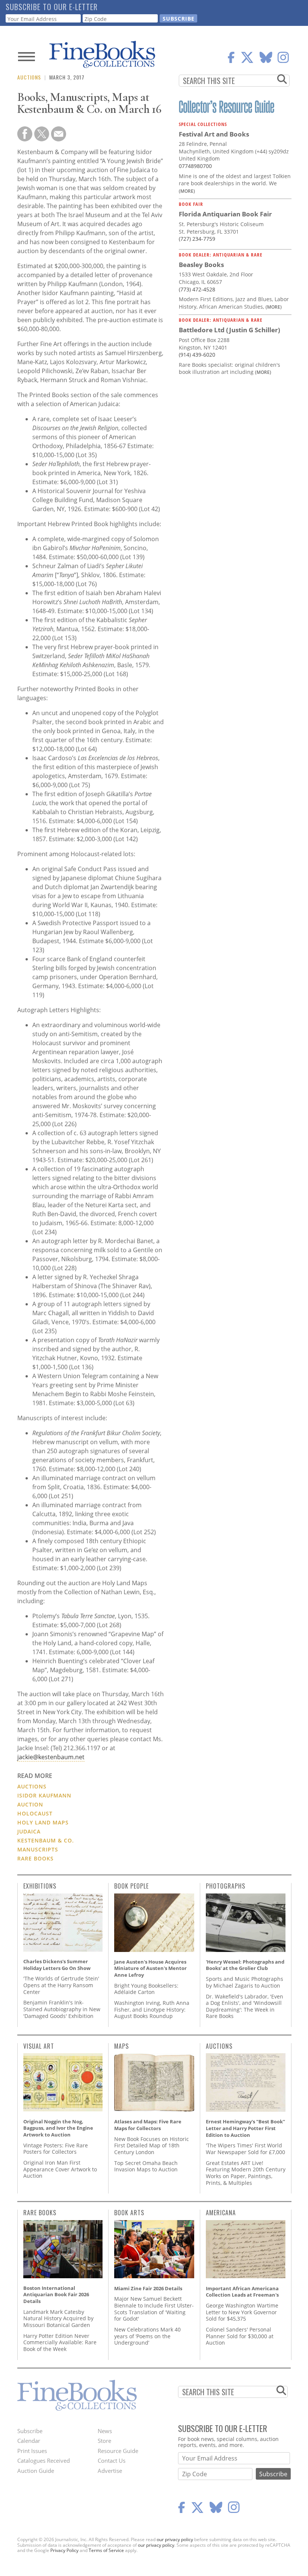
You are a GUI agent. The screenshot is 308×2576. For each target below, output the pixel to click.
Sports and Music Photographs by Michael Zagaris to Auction (245, 1982)
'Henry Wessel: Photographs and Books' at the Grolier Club (245, 1965)
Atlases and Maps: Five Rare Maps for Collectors (148, 2125)
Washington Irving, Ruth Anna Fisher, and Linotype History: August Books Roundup (152, 2009)
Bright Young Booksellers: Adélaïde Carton (146, 1989)
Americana (221, 2213)
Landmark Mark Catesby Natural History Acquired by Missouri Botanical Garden (58, 2318)
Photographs (226, 1886)
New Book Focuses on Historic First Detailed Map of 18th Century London (152, 2145)
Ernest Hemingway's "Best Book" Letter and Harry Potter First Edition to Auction (245, 2128)
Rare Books (40, 2213)
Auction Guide (36, 2471)
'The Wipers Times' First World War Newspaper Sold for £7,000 (245, 2149)
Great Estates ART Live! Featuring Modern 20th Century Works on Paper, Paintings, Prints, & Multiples (246, 2173)
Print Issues (32, 2451)
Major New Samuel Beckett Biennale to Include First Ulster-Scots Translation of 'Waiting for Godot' (154, 2309)
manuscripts (38, 1849)
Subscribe (30, 2431)
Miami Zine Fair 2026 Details (148, 2288)
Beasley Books (201, 265)
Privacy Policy (64, 2550)
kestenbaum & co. (46, 1840)
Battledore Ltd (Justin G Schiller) (229, 330)
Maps (122, 2046)
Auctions (29, 77)
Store (104, 2441)
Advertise (110, 2471)
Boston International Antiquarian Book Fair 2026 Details (56, 2295)
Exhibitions (40, 1886)
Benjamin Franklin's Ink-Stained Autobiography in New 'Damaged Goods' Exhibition (62, 2009)
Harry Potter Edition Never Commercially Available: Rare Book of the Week (60, 2342)
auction (30, 1804)
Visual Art (39, 2046)
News (105, 2431)
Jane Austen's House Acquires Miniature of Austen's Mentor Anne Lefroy (150, 1968)
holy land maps (43, 1822)
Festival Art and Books (214, 134)
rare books (35, 1858)
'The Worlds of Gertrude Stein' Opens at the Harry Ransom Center (61, 1985)
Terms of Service (106, 2550)
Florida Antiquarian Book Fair (225, 214)
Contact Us (112, 2460)
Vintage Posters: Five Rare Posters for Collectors (56, 2149)
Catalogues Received (44, 2460)
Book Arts (129, 2213)
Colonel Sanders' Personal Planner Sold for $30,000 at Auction (240, 2336)
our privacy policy (175, 2539)
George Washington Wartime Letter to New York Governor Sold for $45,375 (242, 2312)
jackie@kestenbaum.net (51, 1757)
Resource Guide (118, 2451)
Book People (131, 1886)
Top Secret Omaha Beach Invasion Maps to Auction (146, 2166)
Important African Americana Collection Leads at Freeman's (242, 2292)
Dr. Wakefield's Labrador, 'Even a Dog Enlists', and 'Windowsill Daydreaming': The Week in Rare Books (245, 2006)
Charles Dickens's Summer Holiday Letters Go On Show (57, 1965)
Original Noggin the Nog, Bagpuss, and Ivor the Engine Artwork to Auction (58, 2128)
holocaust (35, 1813)
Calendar (29, 2441)
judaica (29, 1831)
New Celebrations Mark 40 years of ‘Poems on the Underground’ (147, 2336)
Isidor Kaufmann (44, 1795)
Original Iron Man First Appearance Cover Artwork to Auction (60, 2169)
